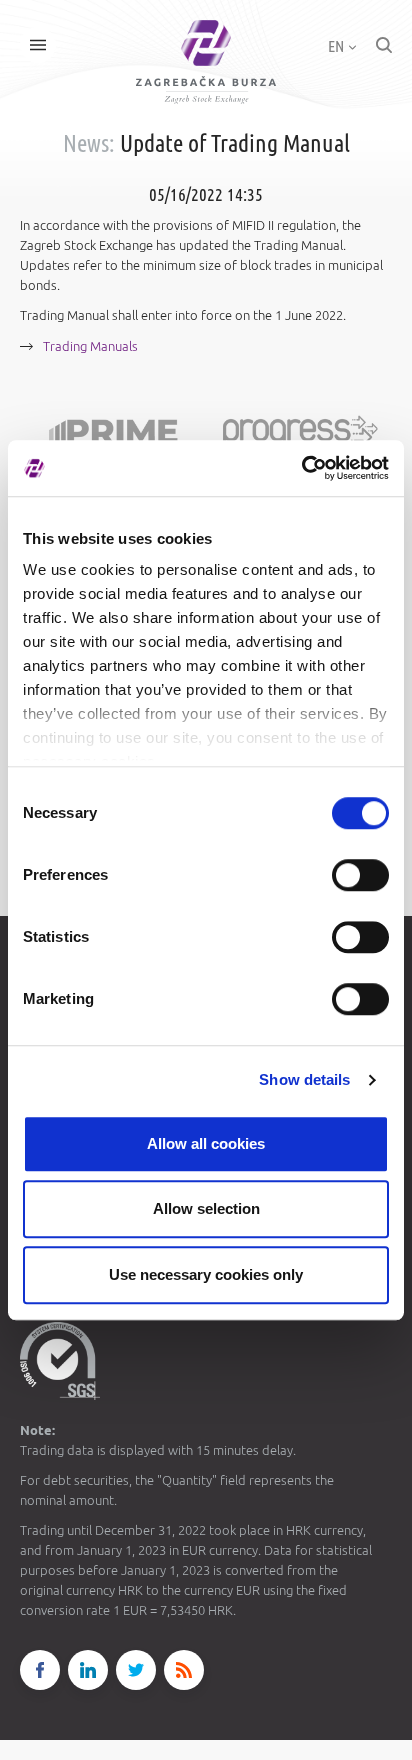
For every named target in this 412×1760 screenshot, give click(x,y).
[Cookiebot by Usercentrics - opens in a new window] (301, 468)
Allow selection (206, 1208)
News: (89, 143)
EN (337, 46)
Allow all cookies (206, 1143)
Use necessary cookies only (206, 1274)
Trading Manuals (90, 346)
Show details (304, 1079)
